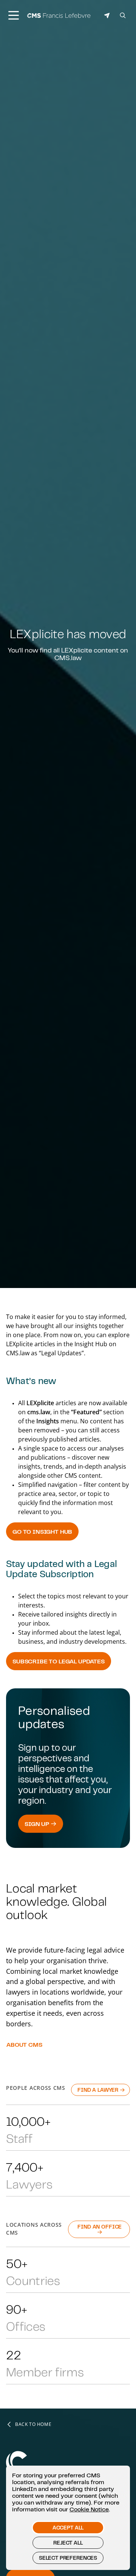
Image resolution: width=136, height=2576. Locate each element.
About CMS (24, 2044)
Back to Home (33, 2424)
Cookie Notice (89, 2509)
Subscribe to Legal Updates (59, 1661)
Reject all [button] (68, 2543)
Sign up (38, 1824)
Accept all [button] (68, 2528)
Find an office (100, 2227)
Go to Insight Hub (42, 1531)
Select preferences (68, 2558)
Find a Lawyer (99, 2090)
